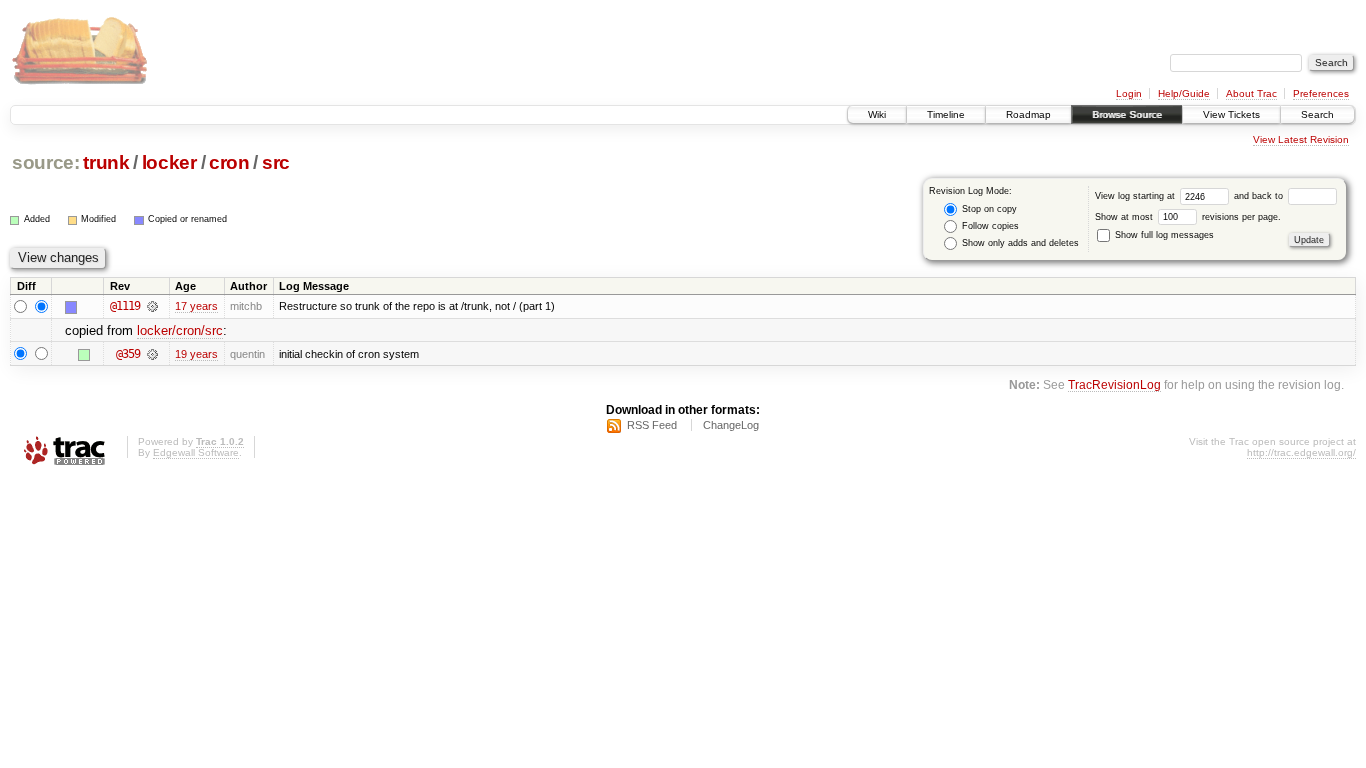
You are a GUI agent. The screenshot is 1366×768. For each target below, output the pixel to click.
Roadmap (1028, 114)
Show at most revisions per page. (1188, 217)
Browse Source (1127, 114)
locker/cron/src (180, 330)
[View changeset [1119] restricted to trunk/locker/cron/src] (152, 306)
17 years (196, 306)
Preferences (1321, 93)
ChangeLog (731, 425)
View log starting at (1136, 196)
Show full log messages (1163, 235)
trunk (106, 162)
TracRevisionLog (1114, 384)
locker (169, 162)
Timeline (946, 114)
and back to (1260, 196)
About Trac (1251, 93)
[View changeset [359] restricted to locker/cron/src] (152, 354)
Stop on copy (988, 209)
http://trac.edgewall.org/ (1301, 452)
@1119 (125, 306)
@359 (128, 354)
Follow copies (989, 226)
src (276, 162)
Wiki (877, 114)
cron (229, 162)
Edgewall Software (196, 452)
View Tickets (1231, 114)
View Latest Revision (1301, 139)
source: (46, 162)
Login (1129, 93)
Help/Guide (1184, 93)
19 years (196, 354)
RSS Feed (652, 425)
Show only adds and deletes (1019, 243)
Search (1317, 114)
